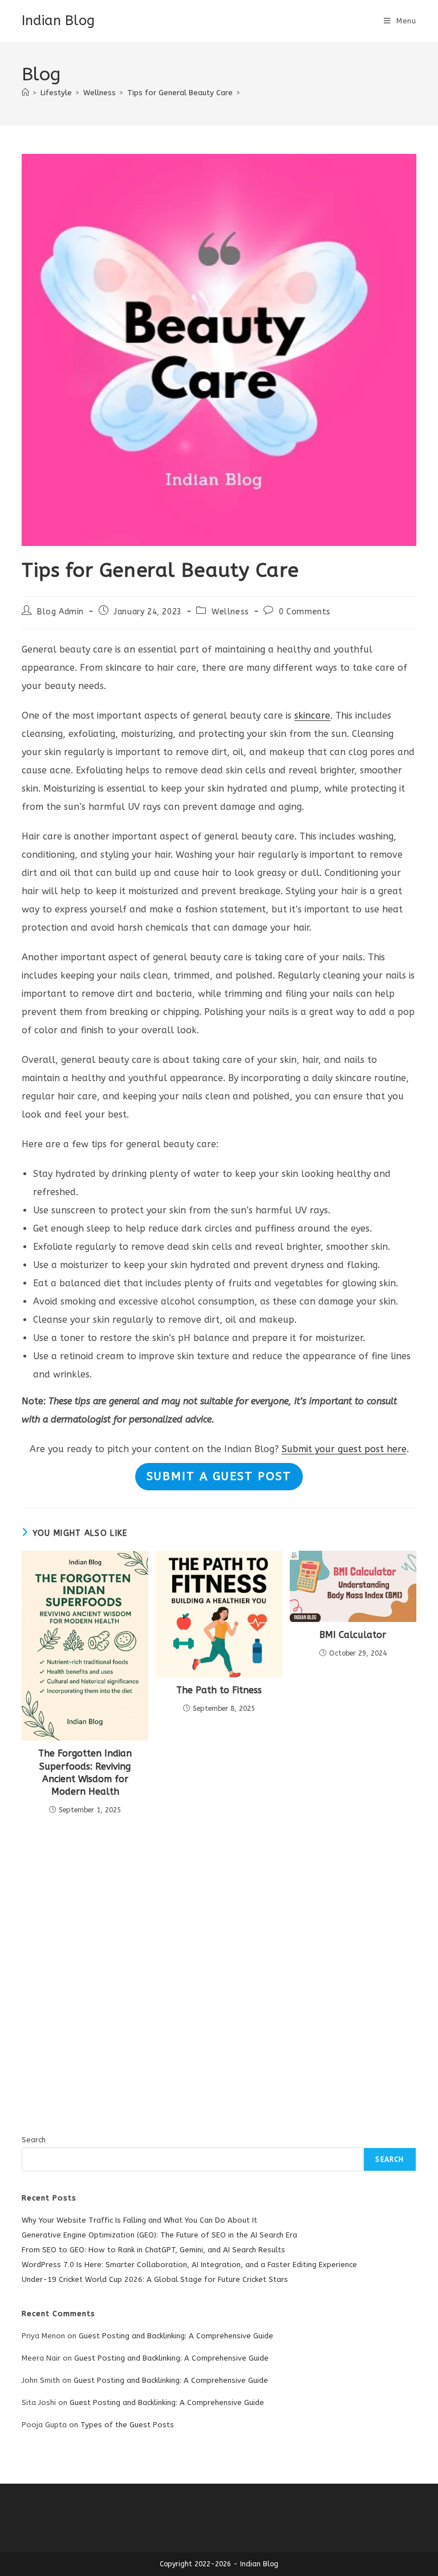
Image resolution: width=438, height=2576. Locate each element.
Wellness (230, 612)
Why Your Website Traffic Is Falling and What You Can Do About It (139, 2220)
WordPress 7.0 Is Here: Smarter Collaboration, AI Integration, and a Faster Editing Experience (189, 2265)
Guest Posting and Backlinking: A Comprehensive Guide (176, 2336)
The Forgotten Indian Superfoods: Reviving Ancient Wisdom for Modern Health (85, 1772)
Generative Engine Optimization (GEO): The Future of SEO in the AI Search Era (159, 2235)
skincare (312, 716)
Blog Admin (60, 612)
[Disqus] (219, 1961)
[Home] (25, 93)
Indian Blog (58, 21)
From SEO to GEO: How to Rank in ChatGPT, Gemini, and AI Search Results (153, 2250)
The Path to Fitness (219, 1690)
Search (34, 2140)
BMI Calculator (353, 1635)
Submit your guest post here (344, 1449)
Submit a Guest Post (219, 1476)
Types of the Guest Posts (127, 2425)
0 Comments (305, 612)
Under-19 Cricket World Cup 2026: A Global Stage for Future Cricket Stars (155, 2279)
